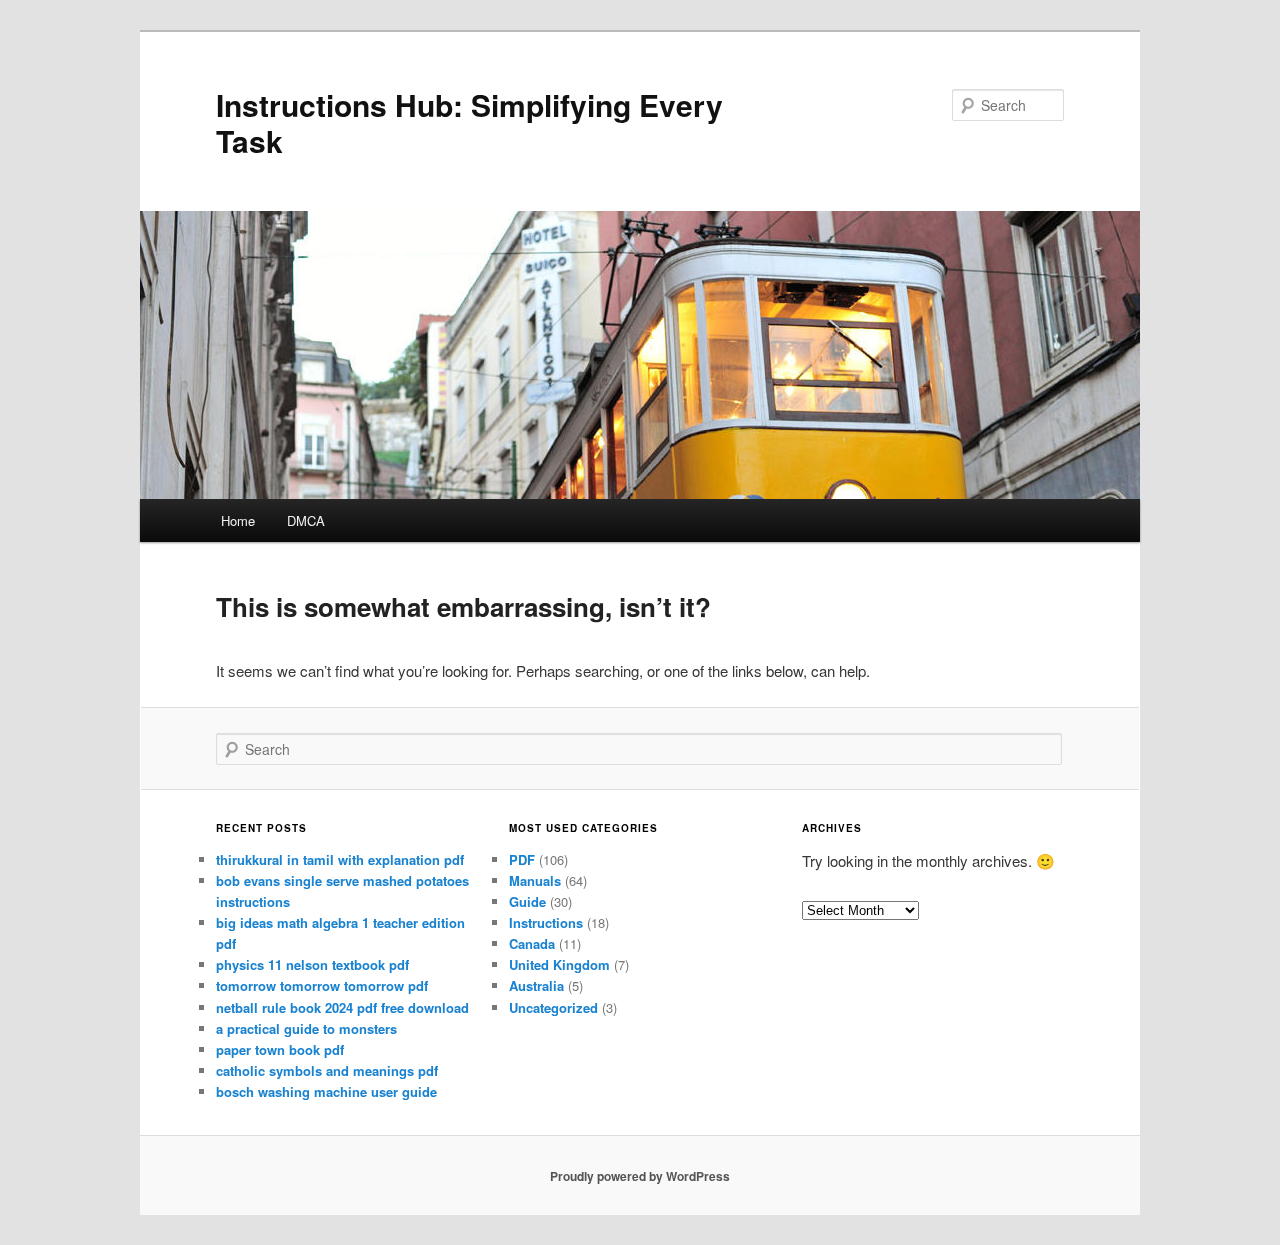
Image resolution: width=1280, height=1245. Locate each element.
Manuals (535, 880)
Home (238, 520)
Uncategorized (553, 1007)
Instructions (546, 922)
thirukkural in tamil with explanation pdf (340, 859)
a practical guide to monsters (306, 1028)
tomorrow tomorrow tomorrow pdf (322, 985)
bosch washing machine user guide (326, 1091)
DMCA (306, 520)
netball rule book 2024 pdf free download (342, 1007)
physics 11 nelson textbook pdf (312, 964)
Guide (527, 901)
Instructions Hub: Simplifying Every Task (469, 122)
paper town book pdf (280, 1049)
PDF (522, 859)
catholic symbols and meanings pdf (327, 1070)
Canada (532, 943)
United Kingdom (559, 964)
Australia (536, 985)
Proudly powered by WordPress (640, 1176)
